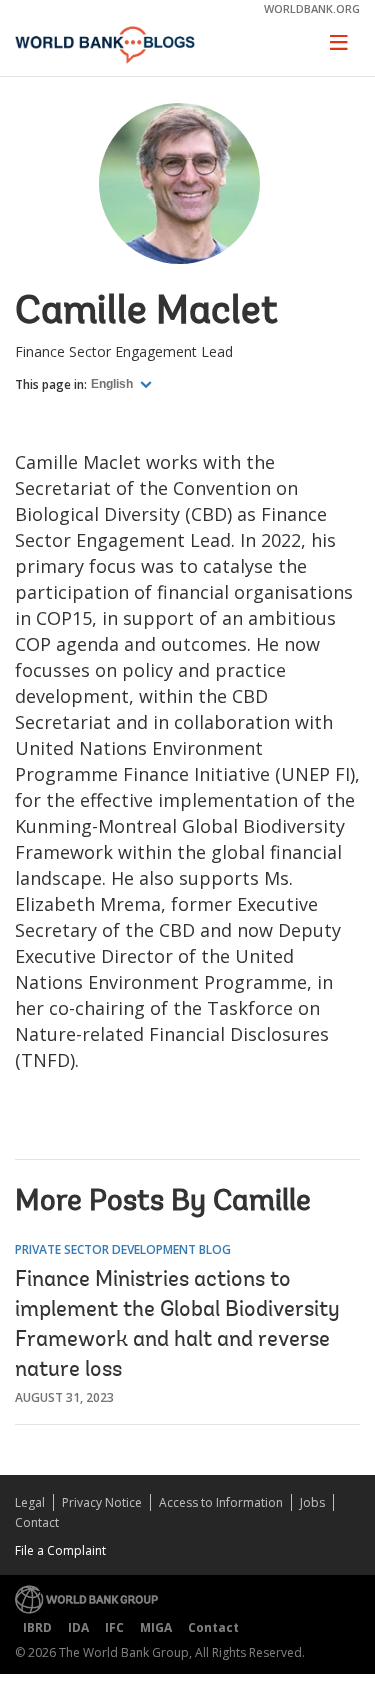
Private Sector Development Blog (123, 1249)
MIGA (156, 1627)
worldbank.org (312, 8)
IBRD (37, 1627)
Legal (30, 1502)
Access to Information (221, 1502)
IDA (78, 1627)
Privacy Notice (102, 1502)
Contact (37, 1522)
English (113, 384)
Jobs (312, 1502)
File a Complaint (60, 1550)
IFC (114, 1627)
